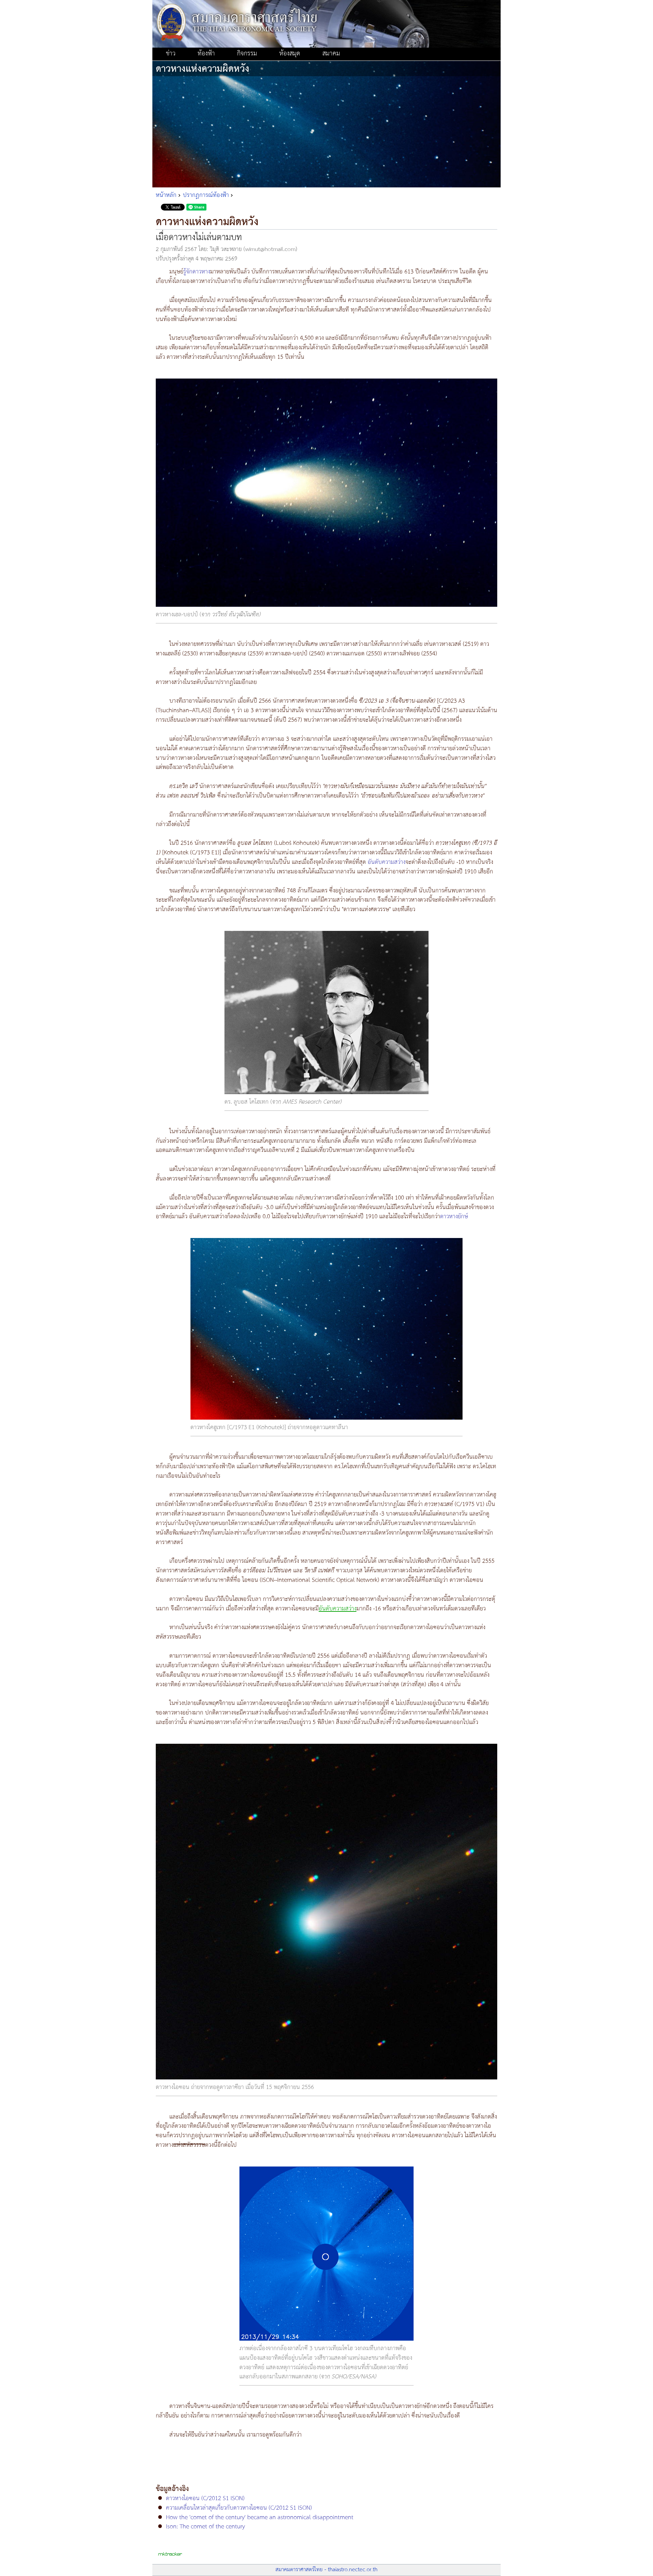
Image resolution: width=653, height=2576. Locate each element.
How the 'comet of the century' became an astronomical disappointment (260, 2518)
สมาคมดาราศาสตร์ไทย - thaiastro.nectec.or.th (326, 2570)
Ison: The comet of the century (205, 2527)
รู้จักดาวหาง (197, 272)
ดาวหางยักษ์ (454, 1217)
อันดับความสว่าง (387, 862)
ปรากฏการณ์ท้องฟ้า (206, 195)
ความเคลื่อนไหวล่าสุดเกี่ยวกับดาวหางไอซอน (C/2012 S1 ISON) (239, 2508)
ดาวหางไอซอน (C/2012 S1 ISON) (205, 2498)
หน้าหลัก (166, 195)
